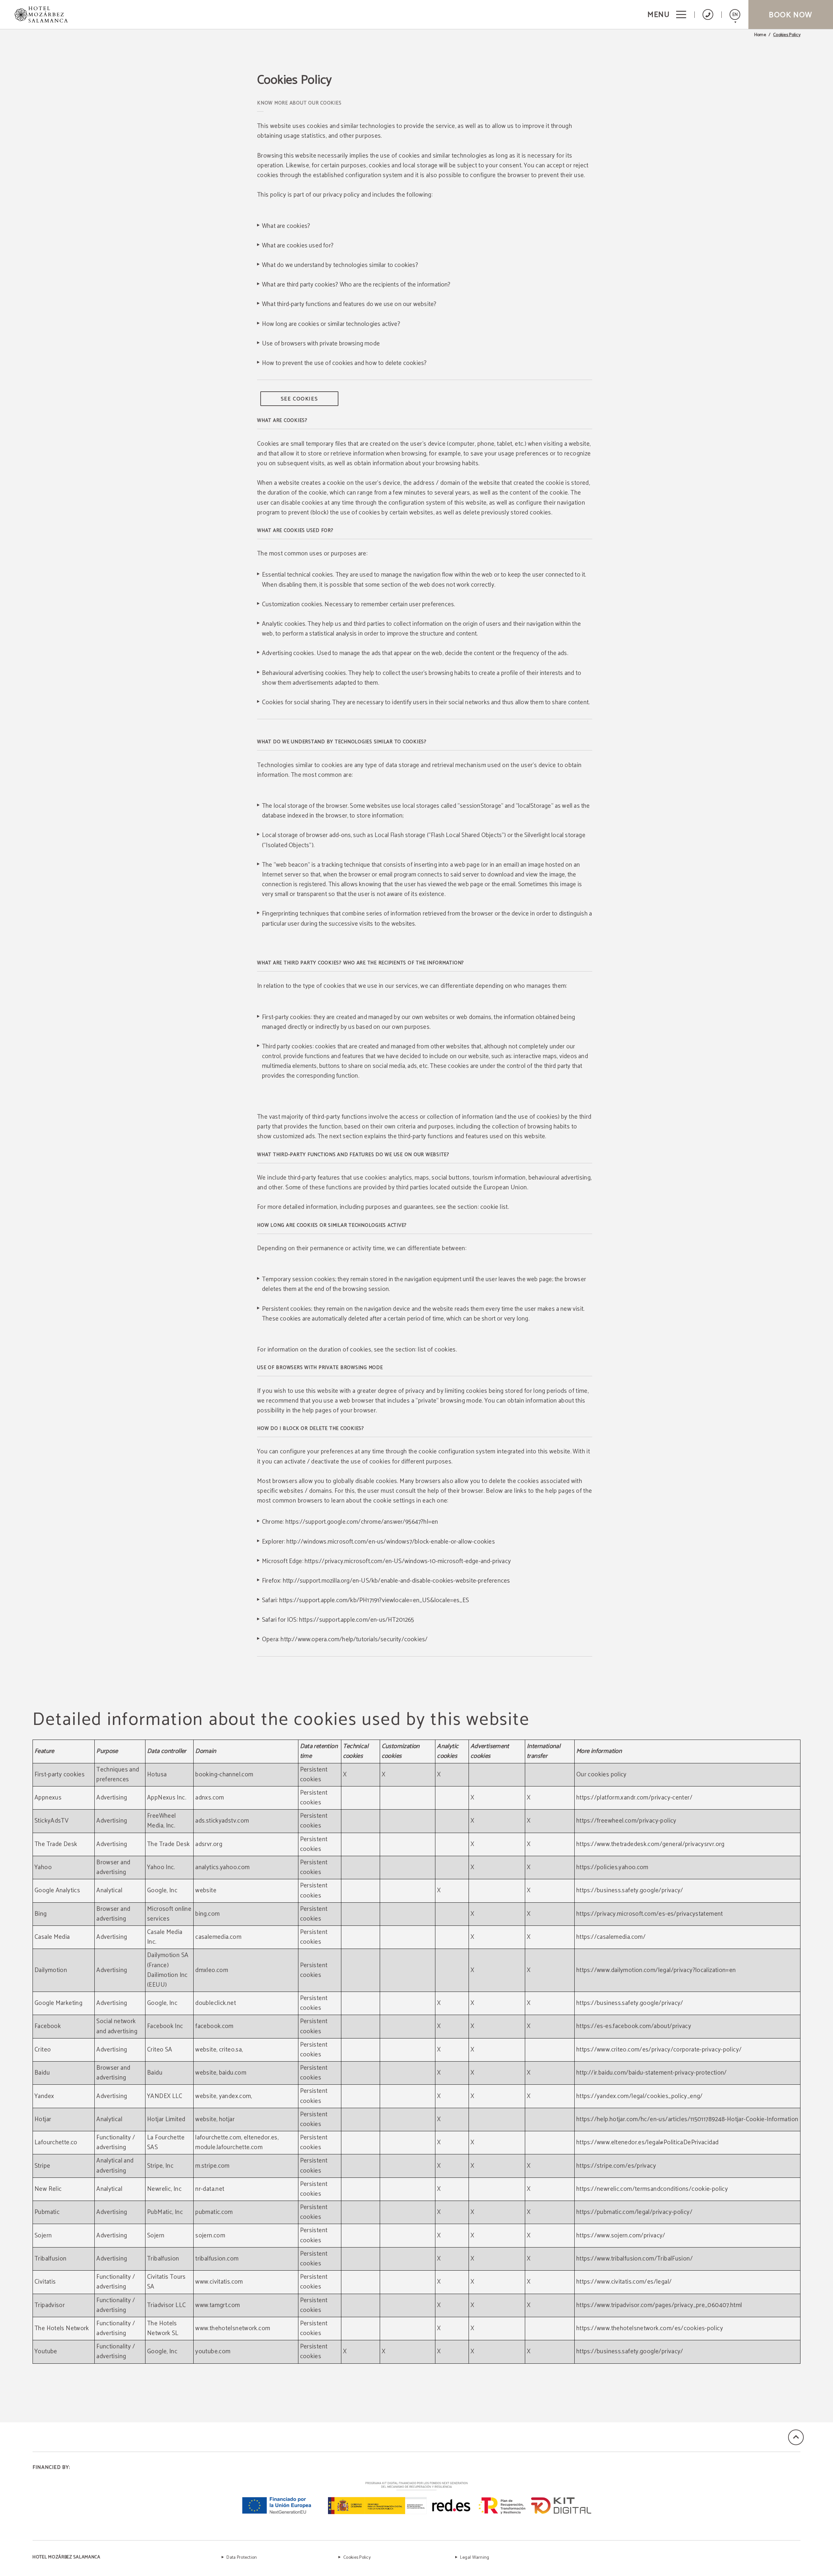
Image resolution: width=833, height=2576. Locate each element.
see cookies (300, 399)
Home (760, 35)
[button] (667, 14)
